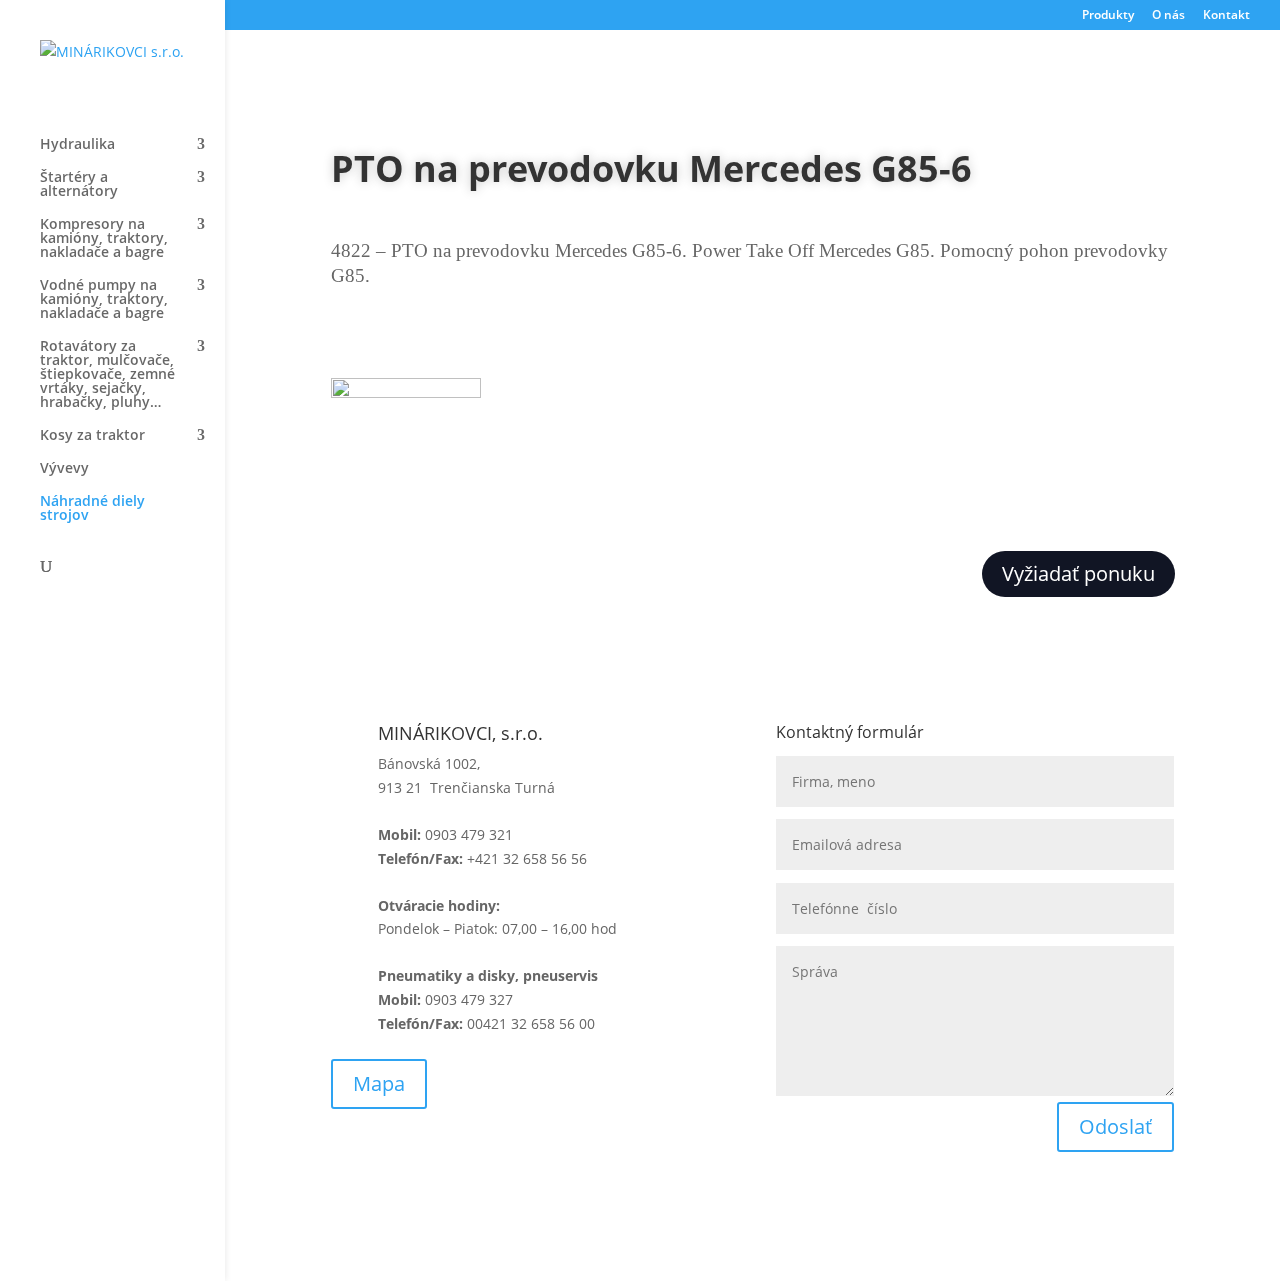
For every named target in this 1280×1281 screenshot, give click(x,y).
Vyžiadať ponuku (1078, 573)
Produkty (1108, 16)
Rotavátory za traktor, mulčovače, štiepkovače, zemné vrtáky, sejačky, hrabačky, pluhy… (107, 375)
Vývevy (64, 469)
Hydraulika (77, 145)
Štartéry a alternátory (79, 185)
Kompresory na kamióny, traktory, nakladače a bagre (104, 239)
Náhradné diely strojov (92, 509)
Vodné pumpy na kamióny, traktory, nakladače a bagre (104, 300)
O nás (1168, 16)
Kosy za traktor (92, 436)
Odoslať (1115, 1126)
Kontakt (1226, 16)
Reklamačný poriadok (624, 1205)
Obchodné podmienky (405, 1205)
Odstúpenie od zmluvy (851, 1205)
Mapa (379, 1083)
